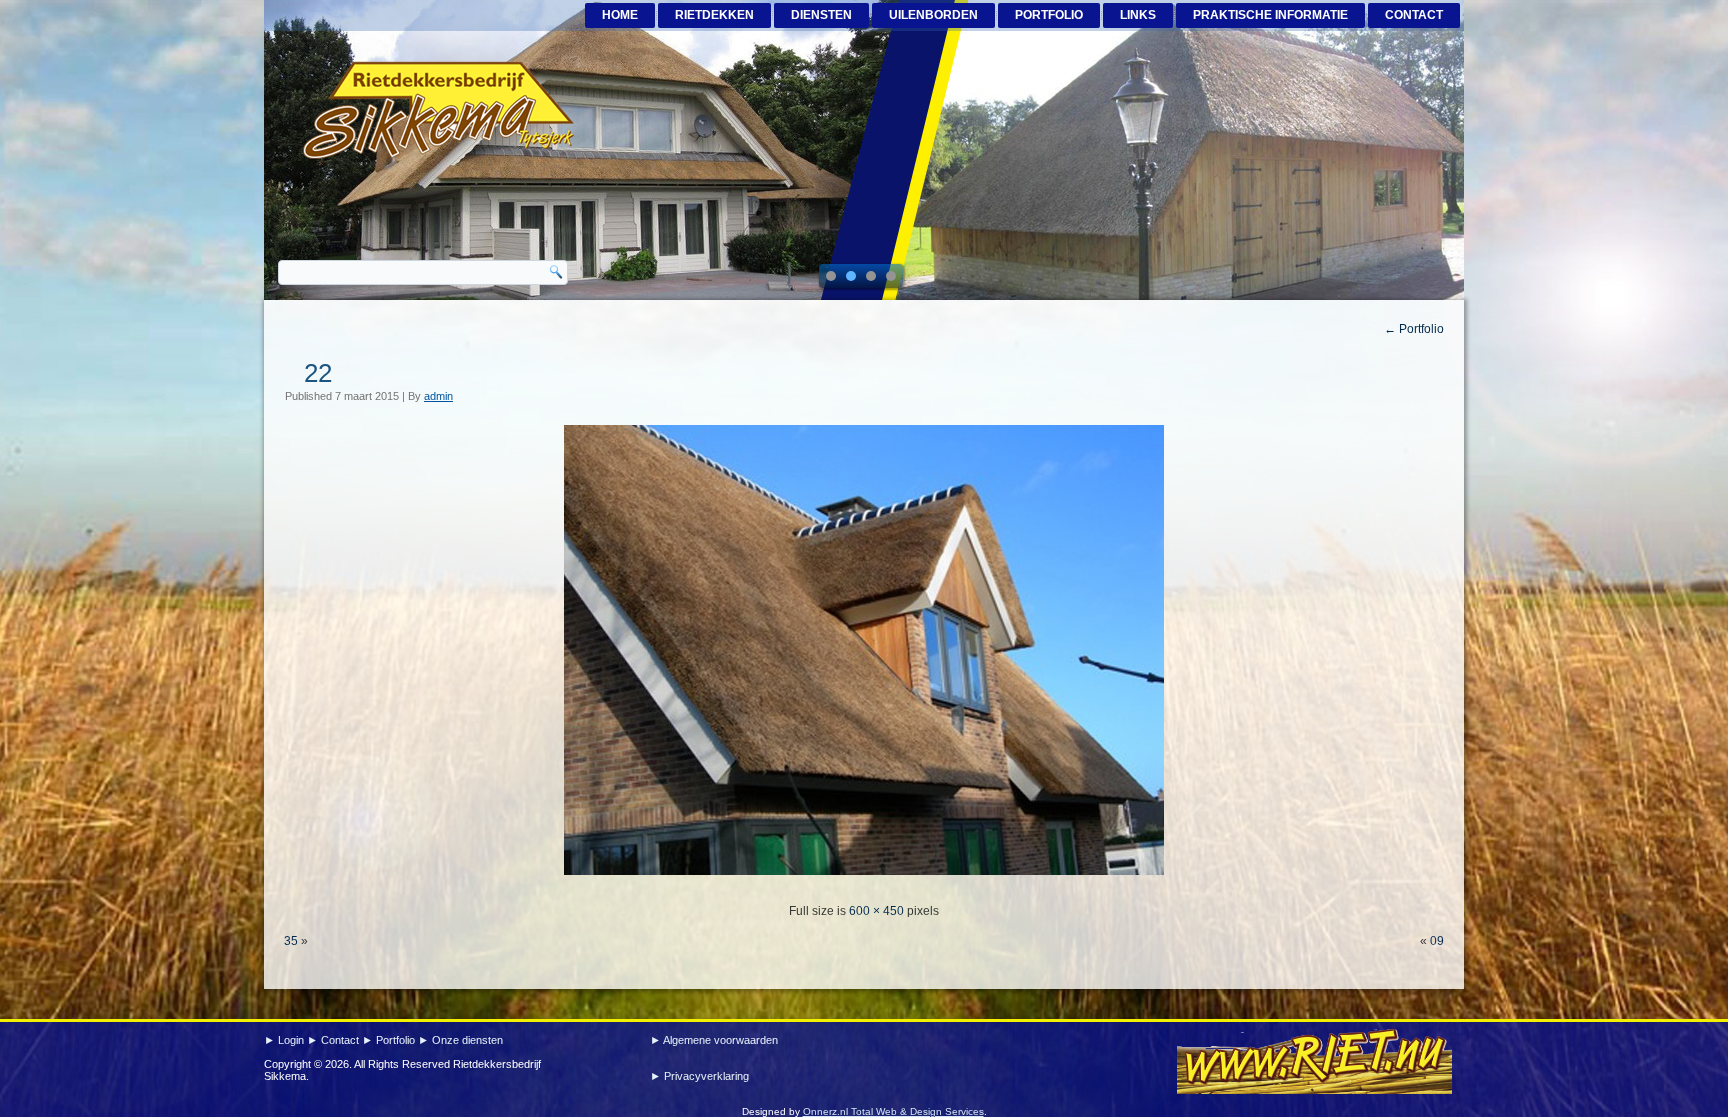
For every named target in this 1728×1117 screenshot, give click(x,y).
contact (1414, 15)
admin (438, 396)
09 (1437, 941)
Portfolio (1049, 15)
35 (291, 941)
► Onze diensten (460, 1040)
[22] (864, 881)
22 (318, 373)
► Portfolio (390, 1040)
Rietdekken (714, 15)
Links (1138, 15)
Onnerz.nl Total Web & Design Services (893, 1111)
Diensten (821, 15)
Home (620, 15)
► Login (285, 1040)
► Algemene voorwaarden (714, 1040)
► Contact (334, 1040)
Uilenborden (933, 15)
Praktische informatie (1270, 15)
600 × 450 (876, 911)
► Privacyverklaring (699, 1076)
